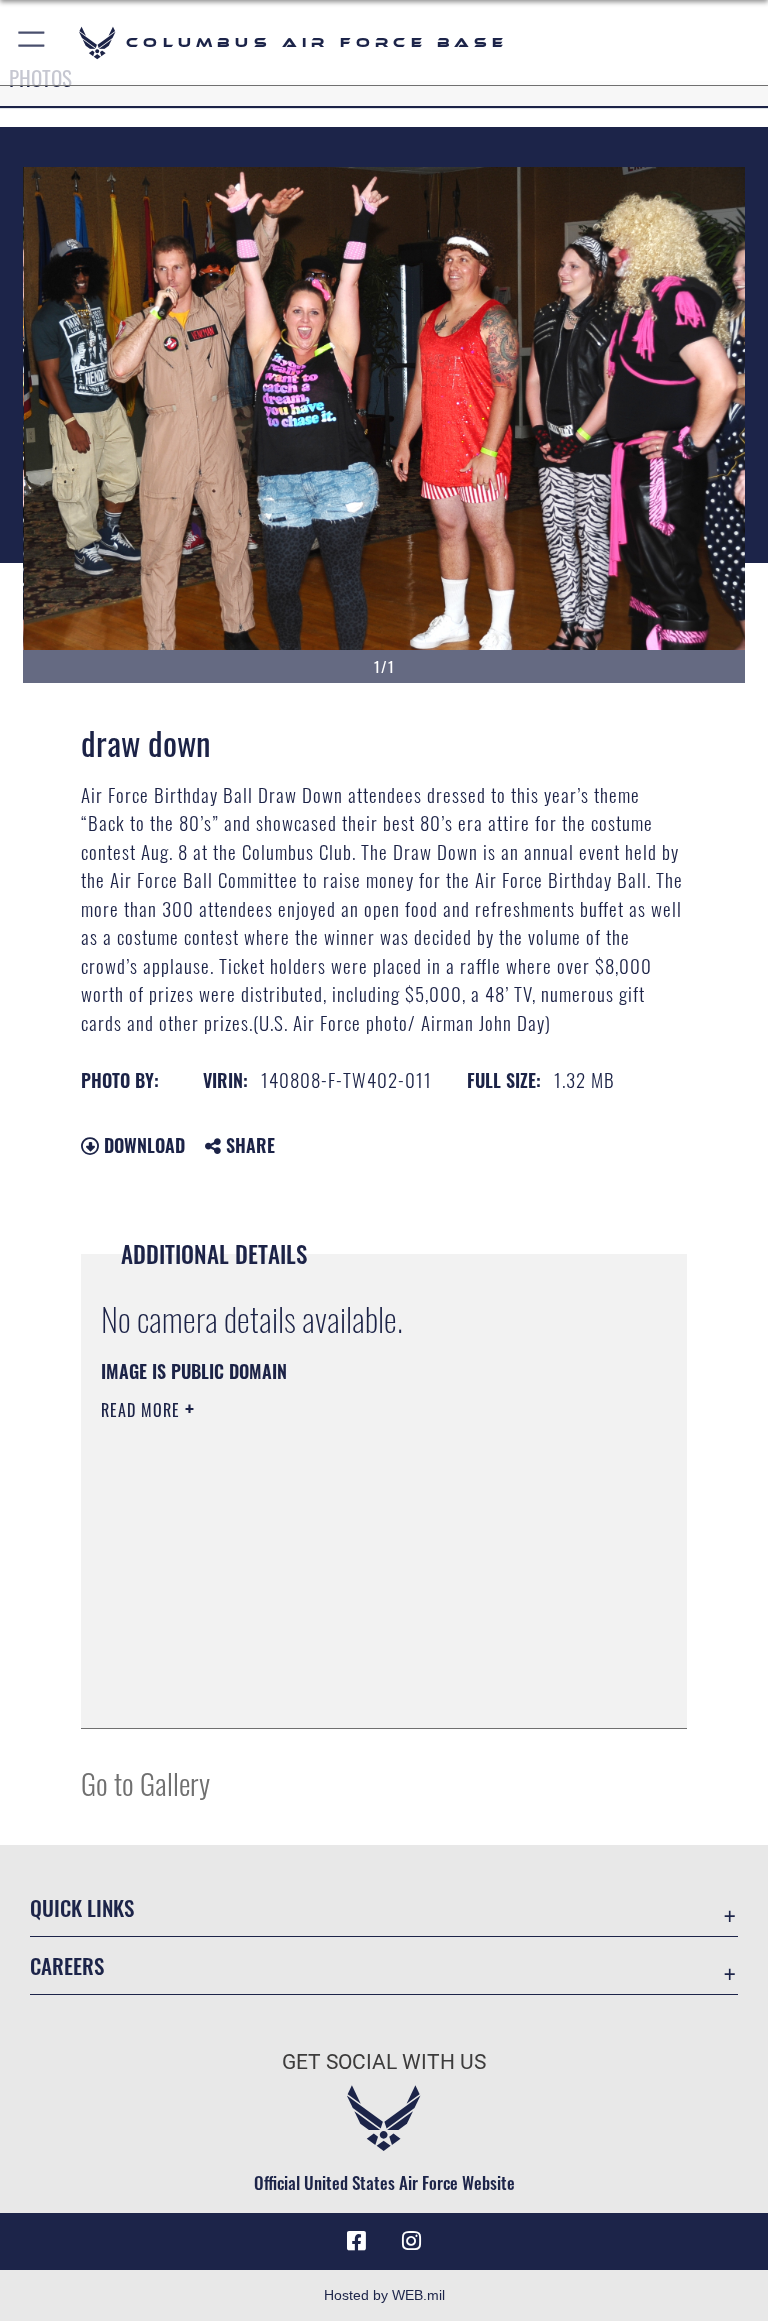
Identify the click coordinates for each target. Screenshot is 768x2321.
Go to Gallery (145, 1782)
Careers (67, 1965)
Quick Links (82, 1907)
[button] (32, 42)
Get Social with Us (384, 2062)
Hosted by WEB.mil (384, 2295)
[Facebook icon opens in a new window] (356, 2241)
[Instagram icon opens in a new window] (412, 2241)
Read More (143, 1410)
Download (142, 1145)
